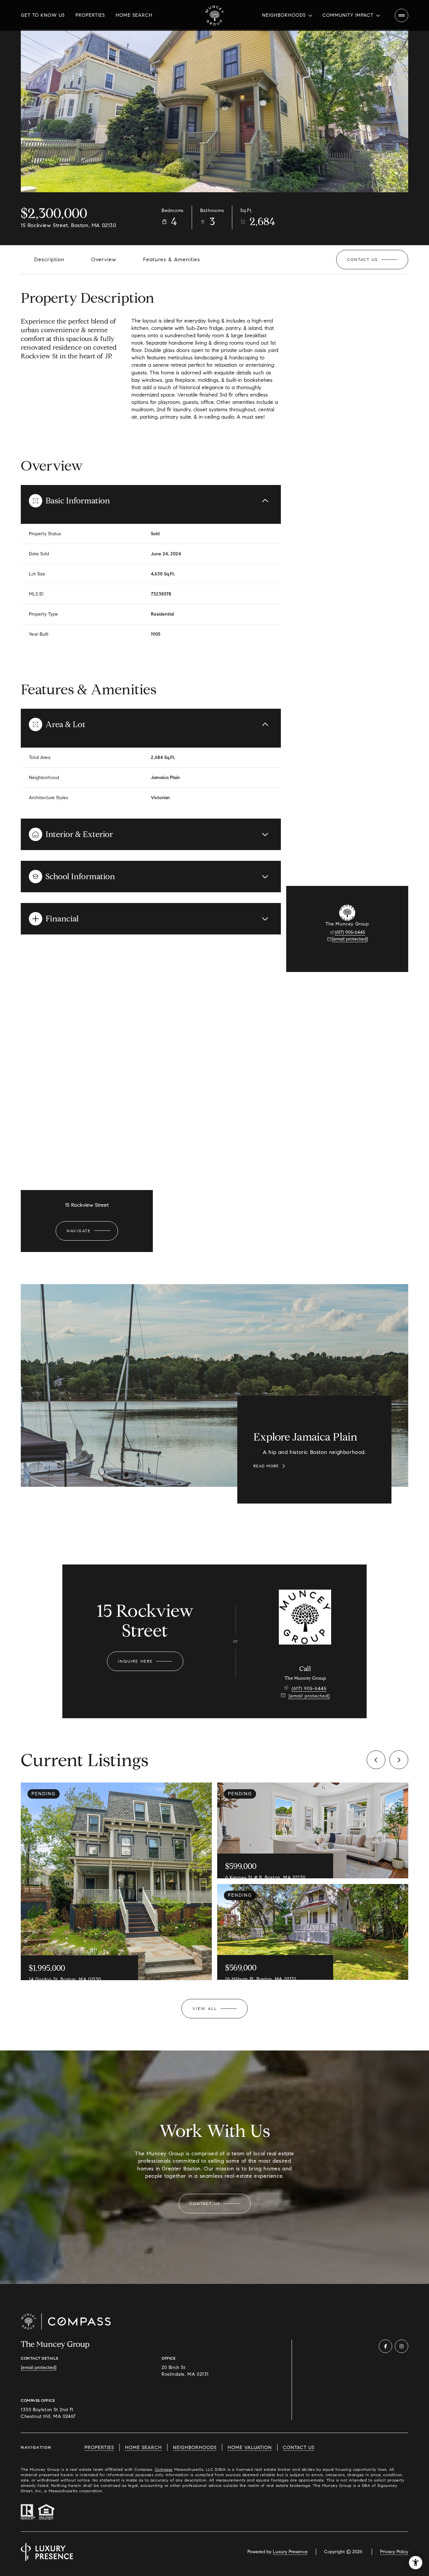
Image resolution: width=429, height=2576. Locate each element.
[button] (372, 260)
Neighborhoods (195, 2448)
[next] (399, 1760)
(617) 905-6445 (350, 932)
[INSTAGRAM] (402, 2346)
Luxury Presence (290, 2552)
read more (266, 1466)
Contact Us (299, 2448)
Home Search (134, 15)
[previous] (376, 1760)
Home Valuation (250, 2448)
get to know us (43, 15)
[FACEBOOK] (385, 2346)
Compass (164, 2469)
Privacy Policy (394, 2552)
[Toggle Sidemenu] (402, 15)
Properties (90, 15)
